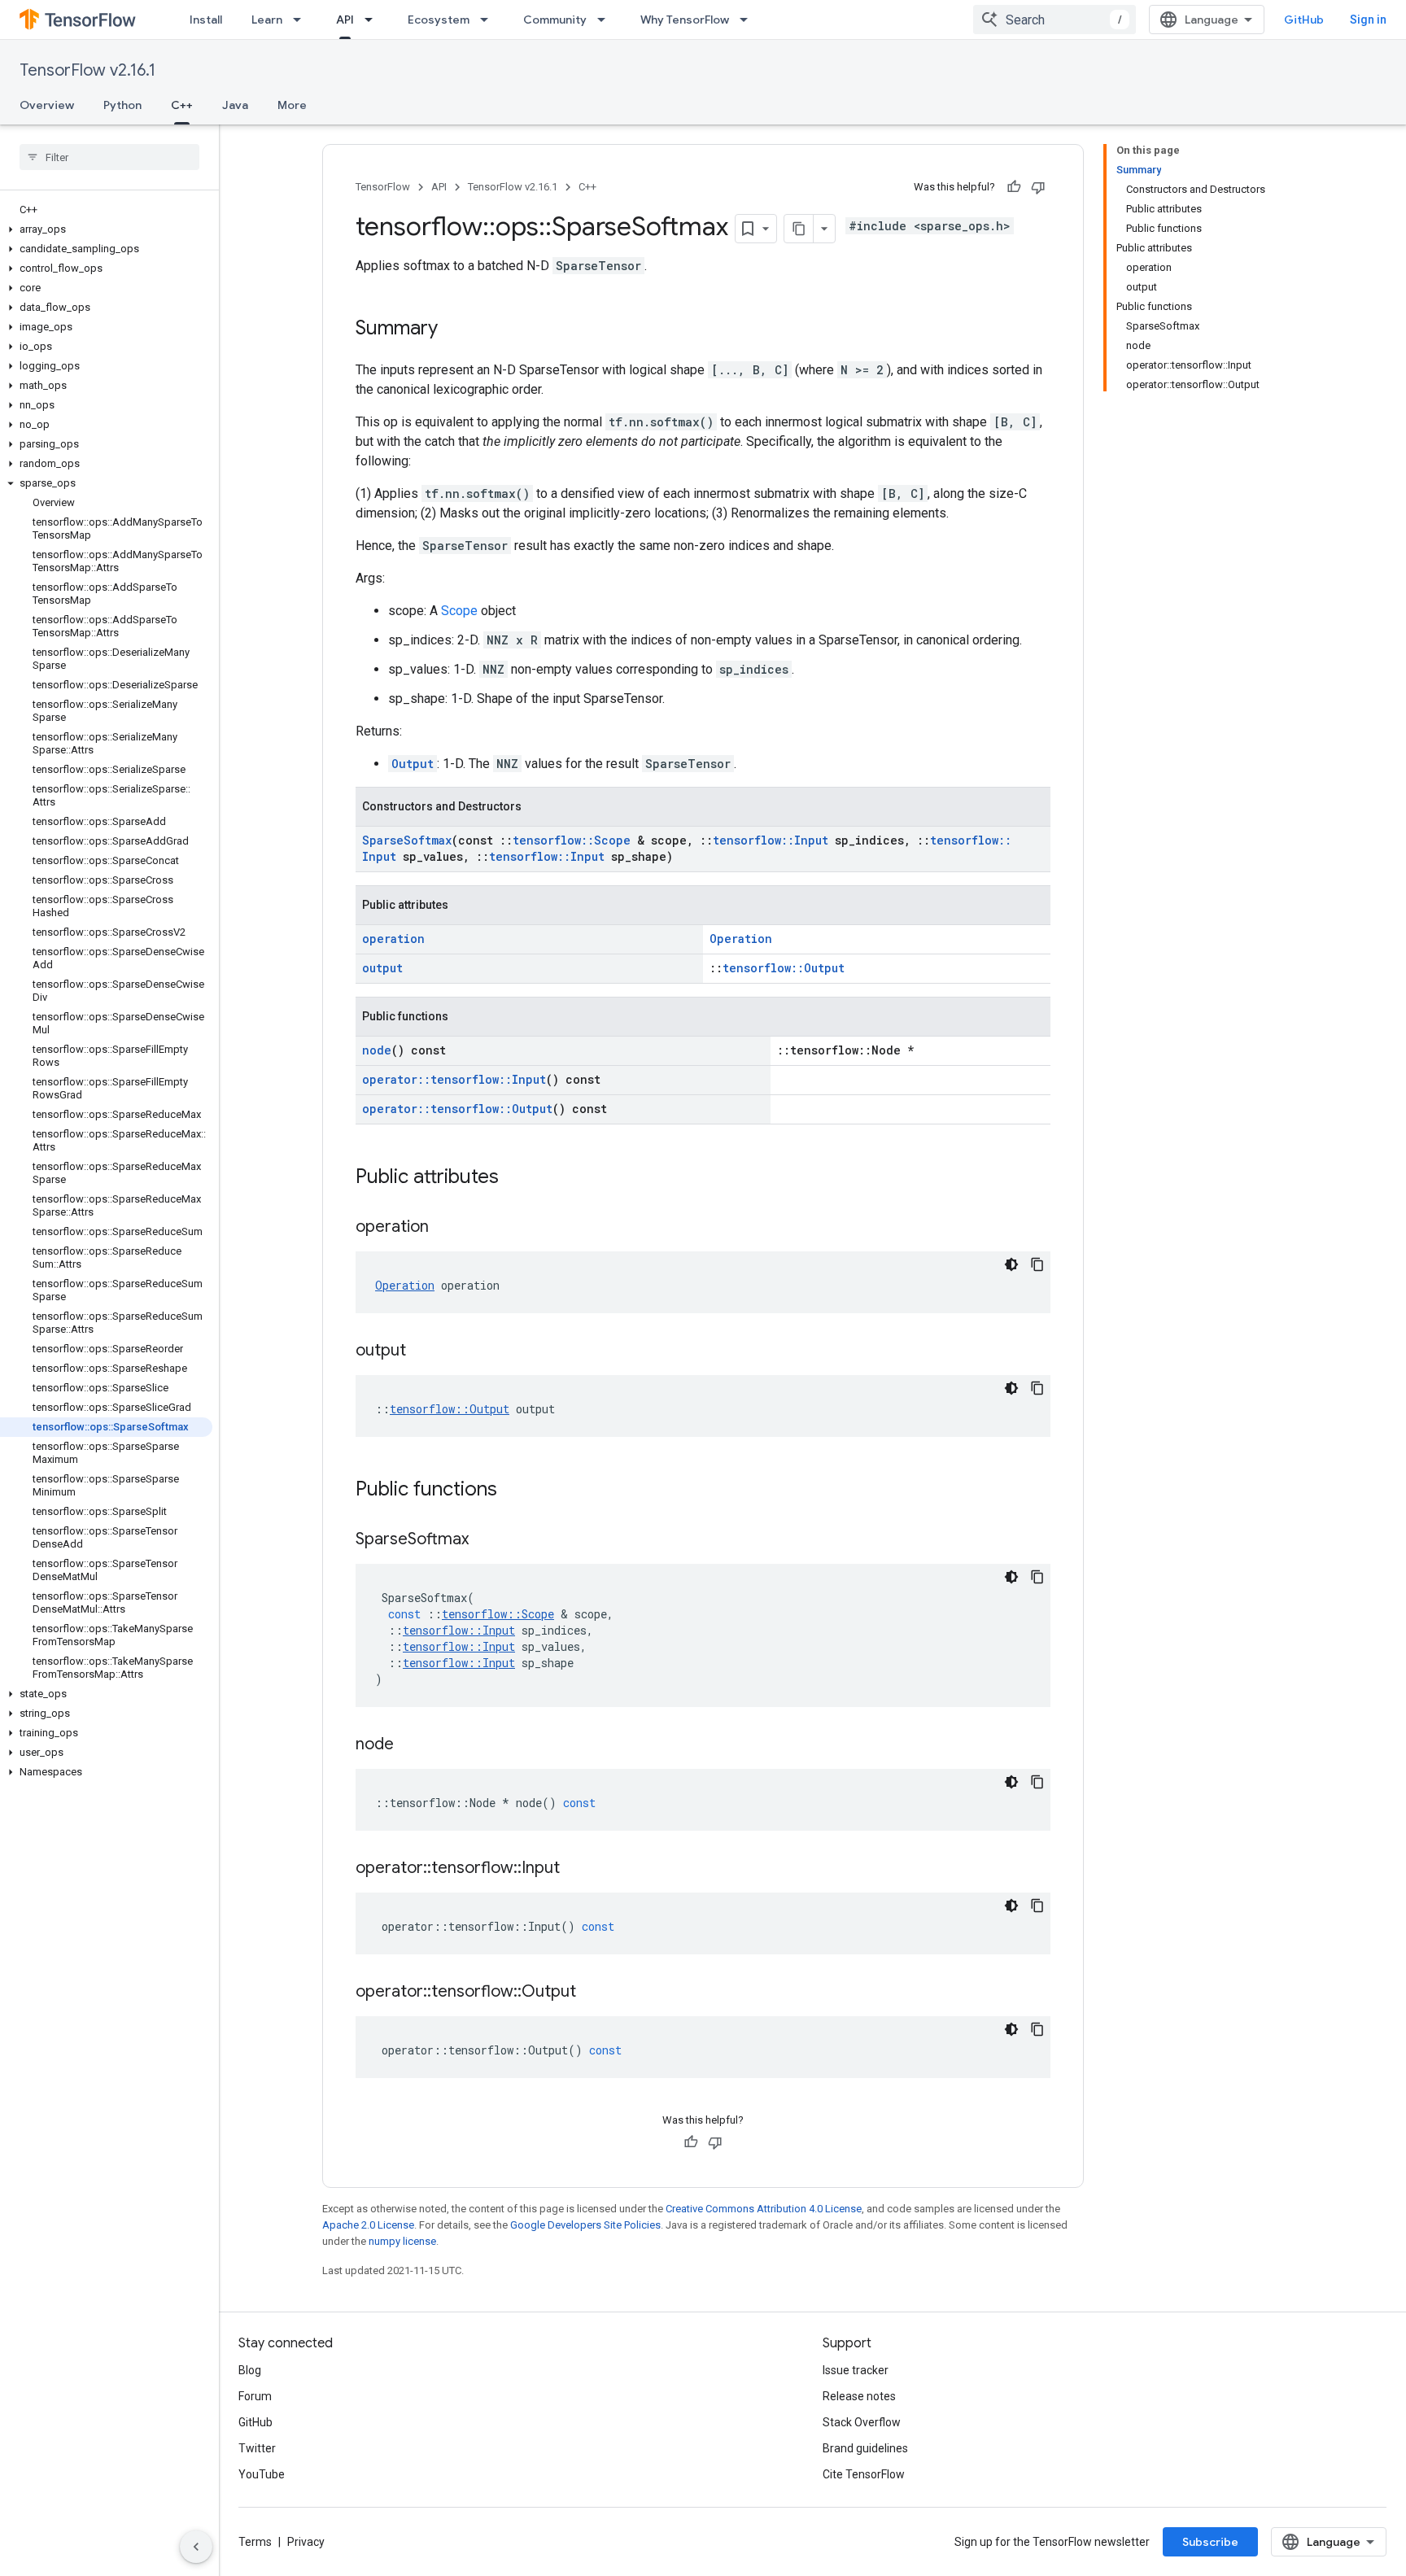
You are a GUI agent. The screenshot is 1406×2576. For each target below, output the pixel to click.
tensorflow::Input (771, 840)
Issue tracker (856, 2370)
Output (413, 764)
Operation (741, 939)
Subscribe (1210, 2542)
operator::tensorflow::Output (457, 1109)
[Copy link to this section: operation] (445, 1228)
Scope (459, 611)
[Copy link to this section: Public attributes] (515, 1178)
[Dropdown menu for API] (373, 20)
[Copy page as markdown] (799, 229)
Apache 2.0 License (368, 2225)
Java (235, 105)
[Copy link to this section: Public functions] (513, 1491)
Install (206, 20)
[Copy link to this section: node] (410, 1745)
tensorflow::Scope (572, 840)
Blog (250, 2370)
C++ (182, 105)
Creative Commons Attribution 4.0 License (764, 2209)
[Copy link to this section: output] (422, 1351)
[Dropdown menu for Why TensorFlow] (749, 20)
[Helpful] (1014, 187)
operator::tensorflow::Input (454, 1079)
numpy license (402, 2241)
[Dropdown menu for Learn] (302, 20)
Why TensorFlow (685, 20)
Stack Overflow (862, 2422)
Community (555, 20)
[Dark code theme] (1011, 1264)
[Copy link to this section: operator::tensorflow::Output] (592, 1993)
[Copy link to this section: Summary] (454, 330)
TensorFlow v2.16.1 (87, 70)
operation (393, 939)
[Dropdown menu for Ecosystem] (489, 20)
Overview (47, 105)
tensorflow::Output (784, 968)
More (292, 105)
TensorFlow (383, 187)
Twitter (257, 2448)
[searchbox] (109, 157)
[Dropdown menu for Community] (606, 20)
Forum (255, 2396)
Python (122, 105)
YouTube (262, 2474)
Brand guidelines (865, 2448)
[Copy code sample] (1037, 1264)
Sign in (1368, 20)
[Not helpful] (1038, 187)
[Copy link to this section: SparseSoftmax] (485, 1540)
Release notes (859, 2396)
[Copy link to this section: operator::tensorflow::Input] (576, 1869)
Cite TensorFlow (864, 2474)
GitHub (1304, 20)
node (377, 1050)
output (382, 968)
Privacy (306, 2542)
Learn (267, 20)
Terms (255, 2542)
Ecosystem (439, 20)
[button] (106, 229)
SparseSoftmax (407, 840)
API (345, 20)
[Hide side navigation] (196, 2547)
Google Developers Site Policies (585, 2225)
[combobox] (1054, 20)
